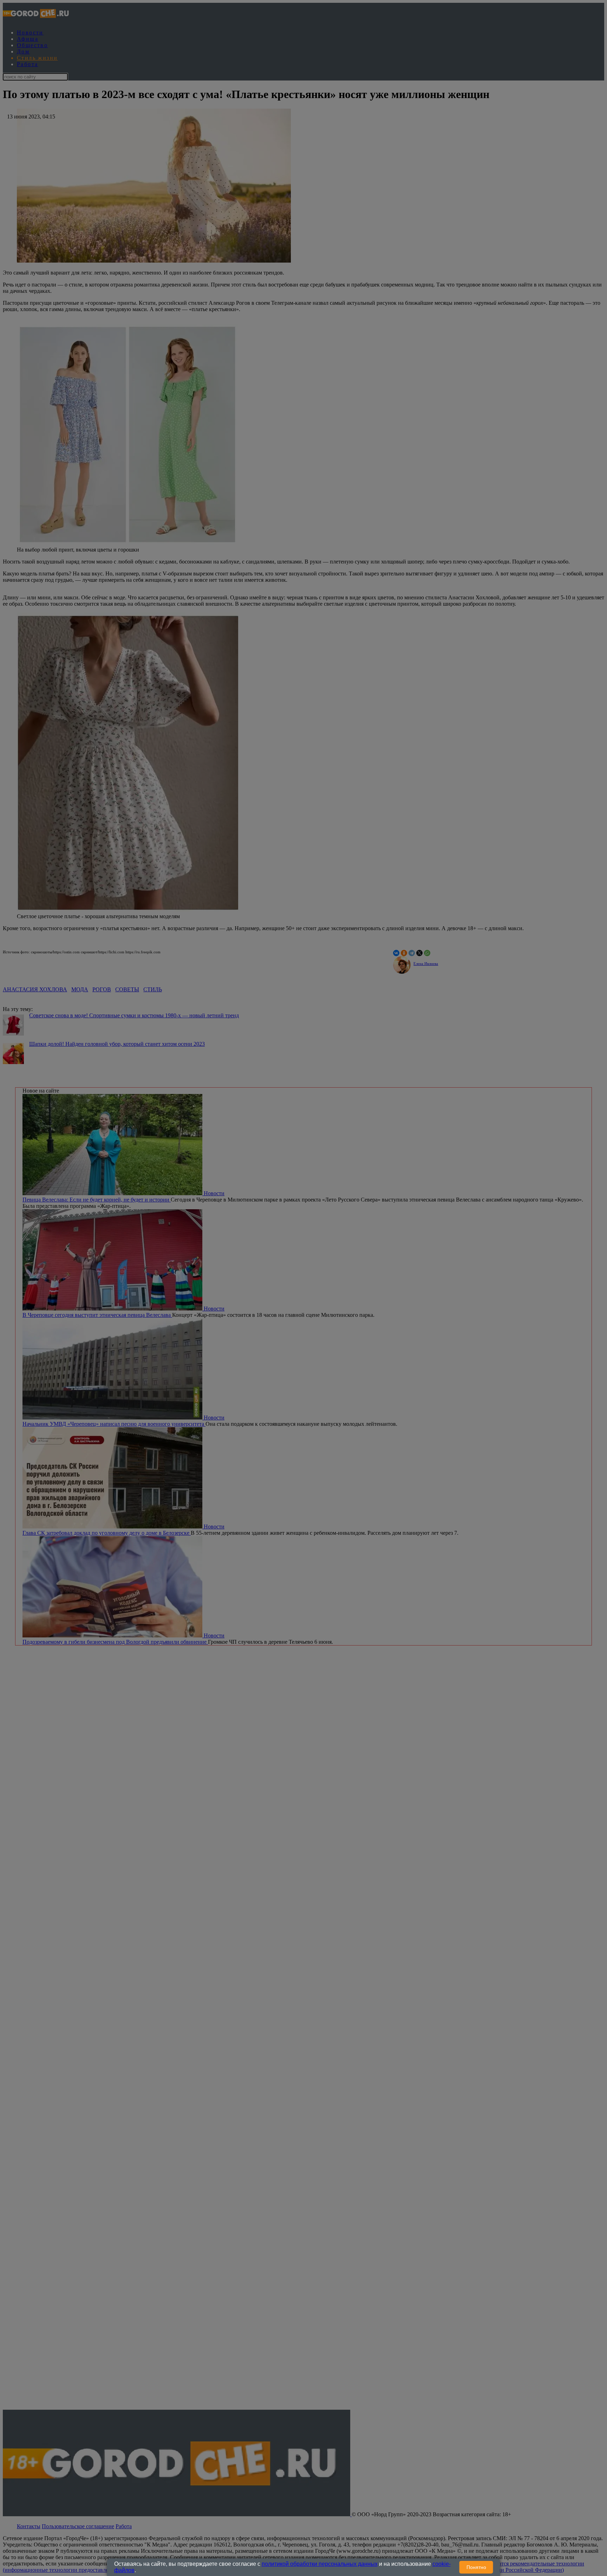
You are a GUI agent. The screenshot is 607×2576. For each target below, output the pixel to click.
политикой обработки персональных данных (320, 2564)
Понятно (476, 2567)
